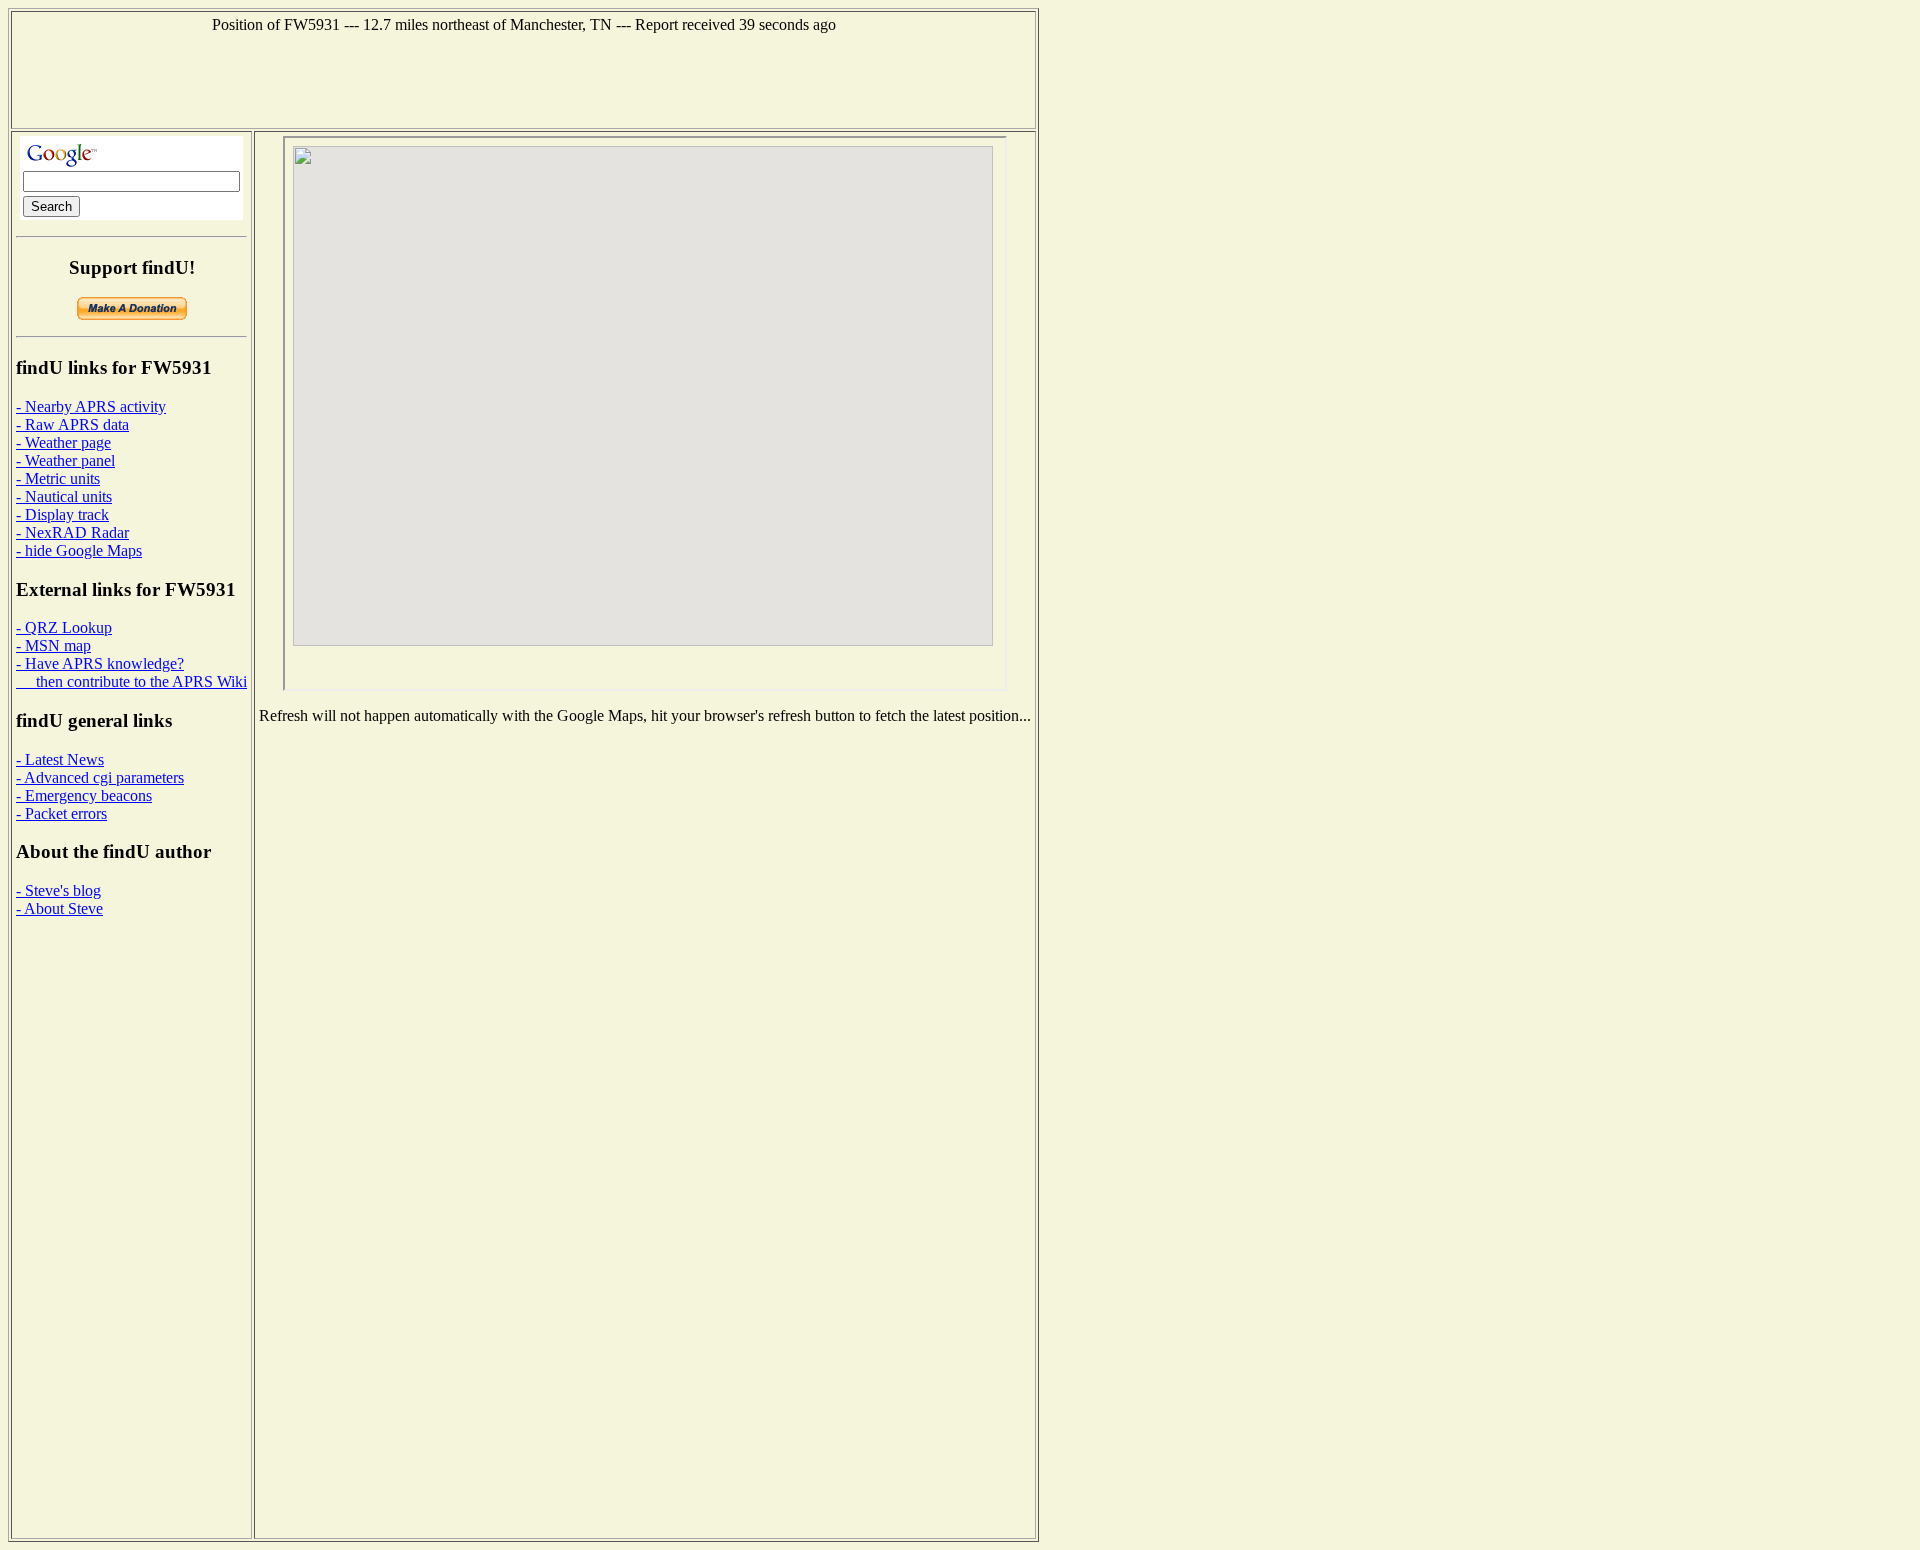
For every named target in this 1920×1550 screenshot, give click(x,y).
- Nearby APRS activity (91, 406)
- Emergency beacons (84, 795)
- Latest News (60, 759)
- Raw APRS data (72, 424)
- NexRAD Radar (72, 532)
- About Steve (59, 908)
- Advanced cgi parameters (100, 777)
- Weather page (63, 442)
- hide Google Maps (79, 550)
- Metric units (58, 478)
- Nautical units (64, 496)
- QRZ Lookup (64, 627)
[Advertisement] (524, 79)
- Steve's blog (58, 890)
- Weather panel (65, 460)
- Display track (62, 514)
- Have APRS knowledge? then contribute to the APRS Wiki (131, 672)
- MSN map (53, 645)
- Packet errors (61, 813)
